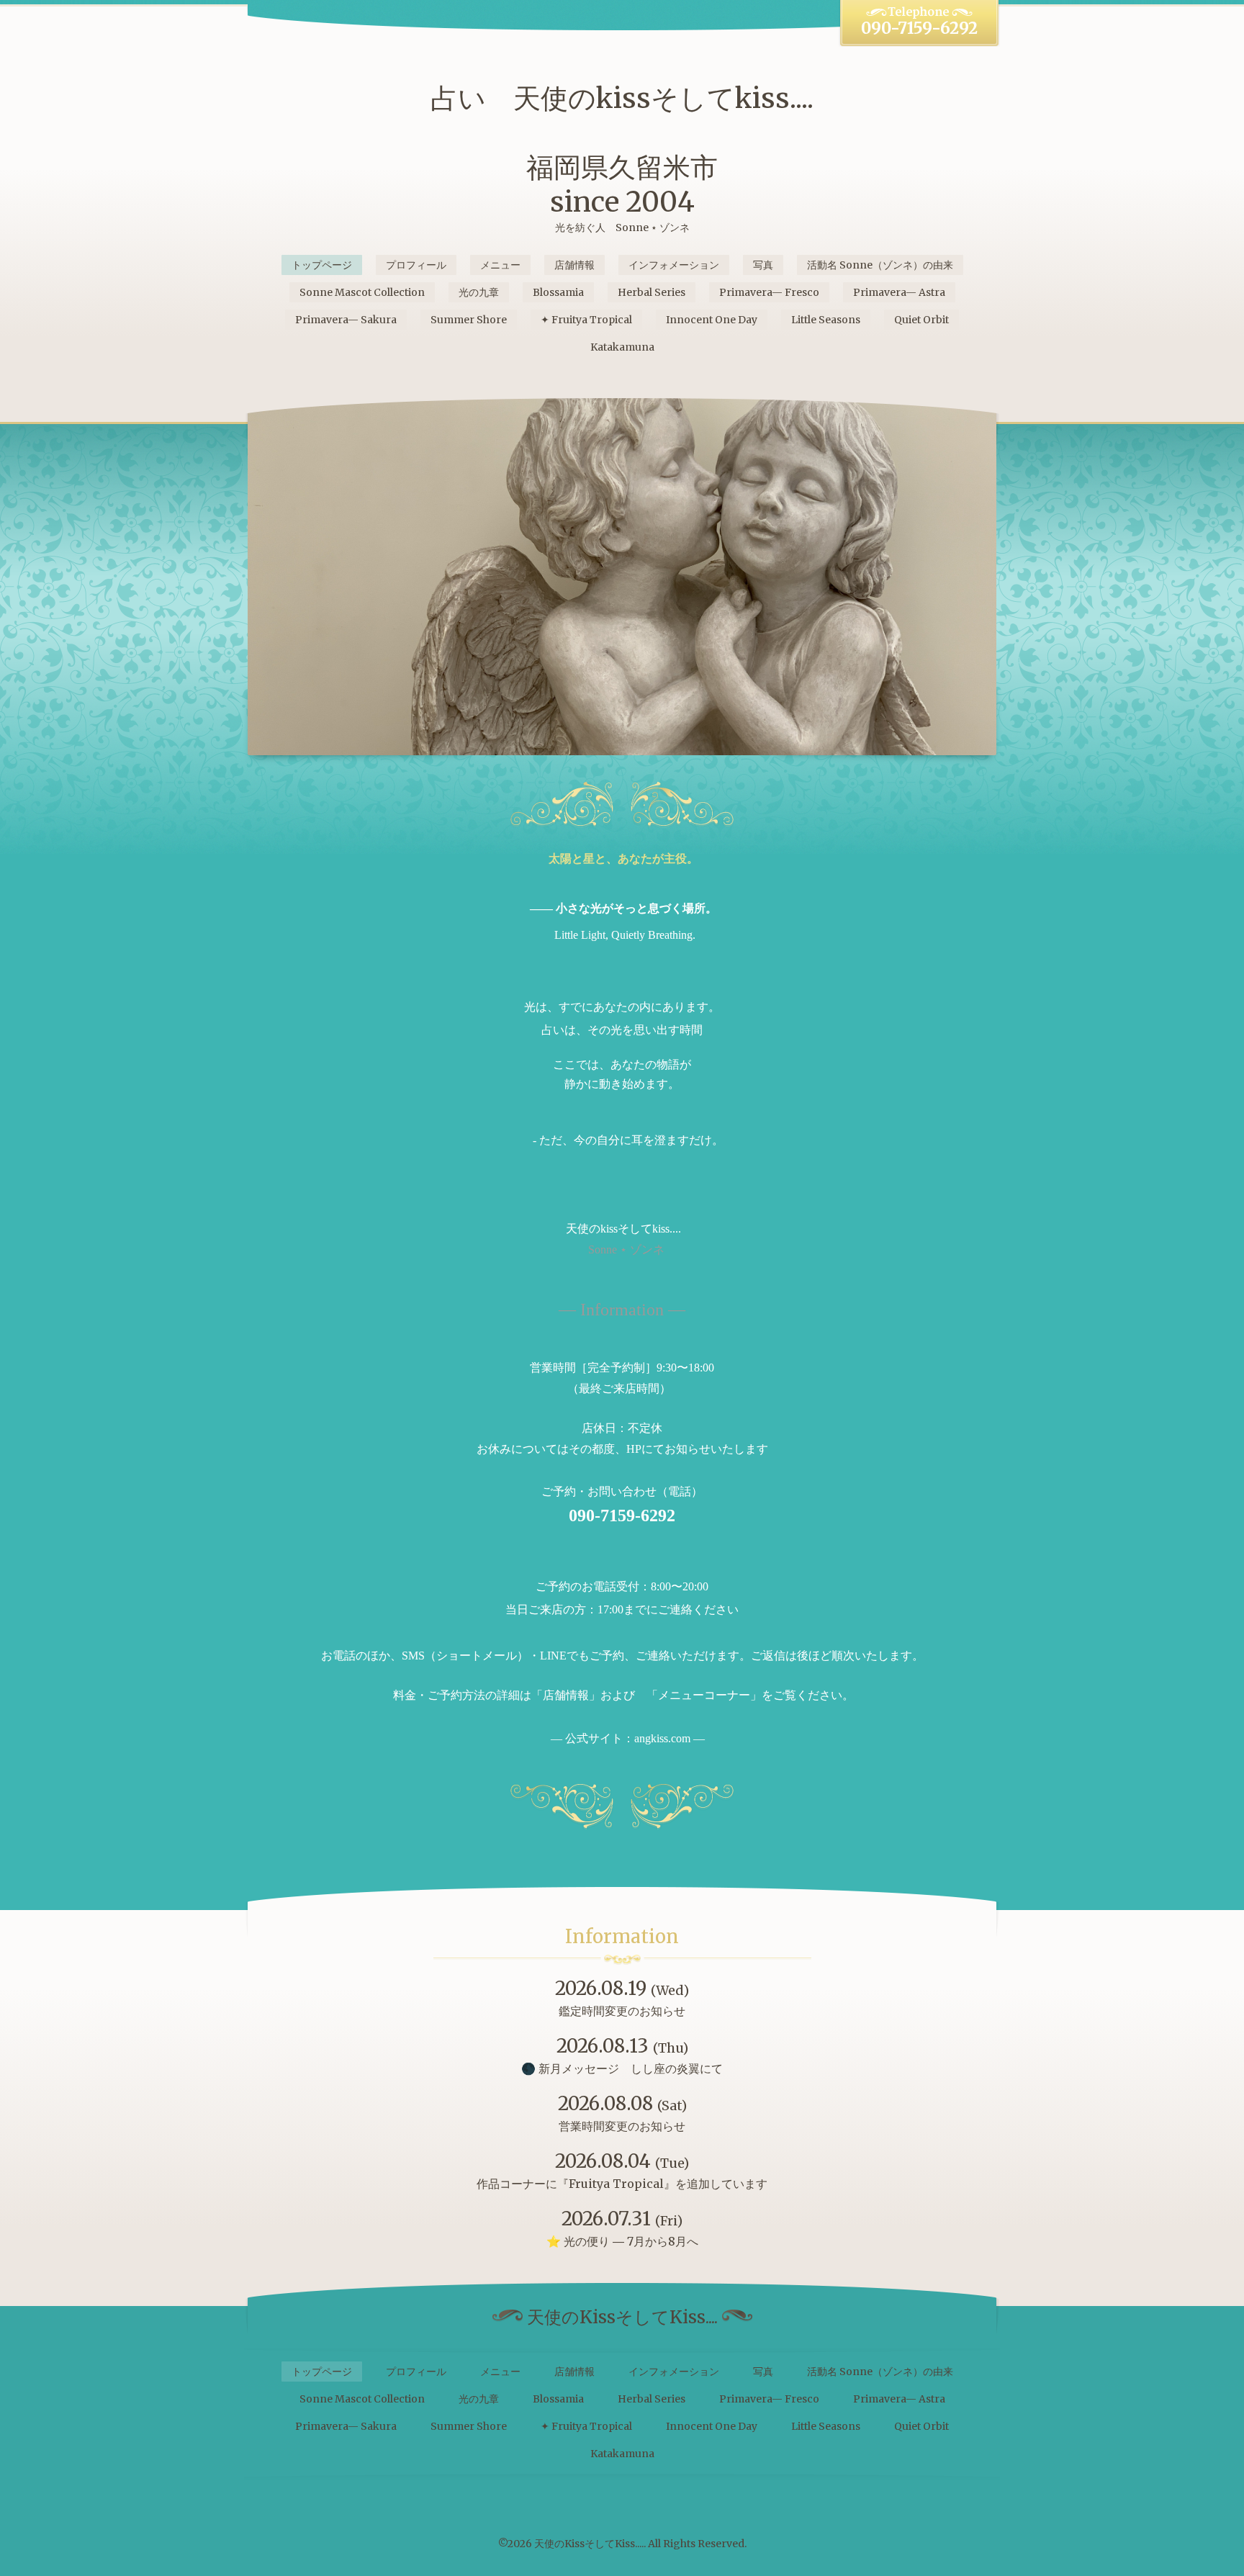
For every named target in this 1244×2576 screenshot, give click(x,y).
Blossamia (558, 292)
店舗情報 (574, 265)
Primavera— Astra (899, 292)
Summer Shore (469, 320)
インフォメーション (674, 265)
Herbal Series (652, 292)
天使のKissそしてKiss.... (589, 2544)
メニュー (500, 265)
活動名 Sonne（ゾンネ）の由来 (880, 265)
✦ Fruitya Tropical (586, 320)
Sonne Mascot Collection (362, 292)
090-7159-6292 (919, 28)
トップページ (322, 265)
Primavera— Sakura (346, 320)
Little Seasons (826, 320)
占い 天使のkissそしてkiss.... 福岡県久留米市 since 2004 (622, 150)
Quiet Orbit (921, 320)
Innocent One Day (712, 320)
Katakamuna (622, 347)
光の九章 (479, 292)
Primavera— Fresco (769, 292)
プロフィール (416, 265)
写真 (763, 265)
